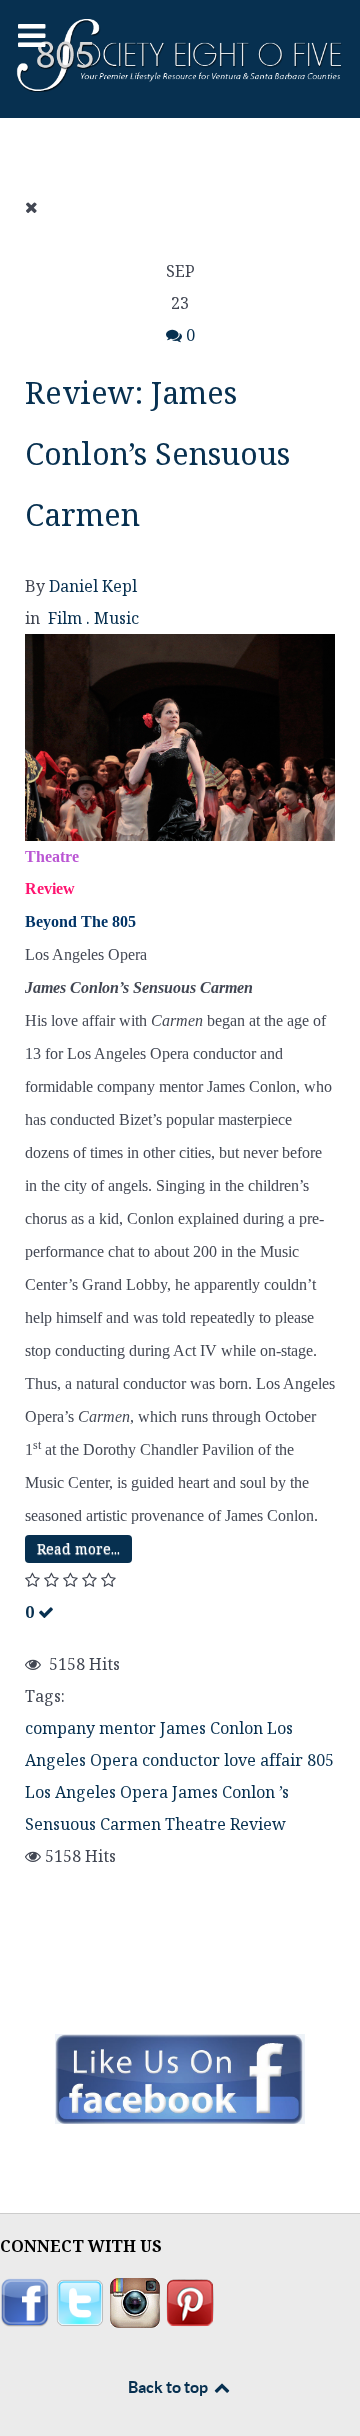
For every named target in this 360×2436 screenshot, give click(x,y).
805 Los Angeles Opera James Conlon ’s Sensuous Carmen (179, 1792)
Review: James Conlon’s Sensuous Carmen (157, 453)
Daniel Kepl (93, 586)
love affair (263, 1760)
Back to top (169, 2387)
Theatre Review (225, 1824)
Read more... (78, 1548)
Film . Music (93, 618)
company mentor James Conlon (144, 1728)
